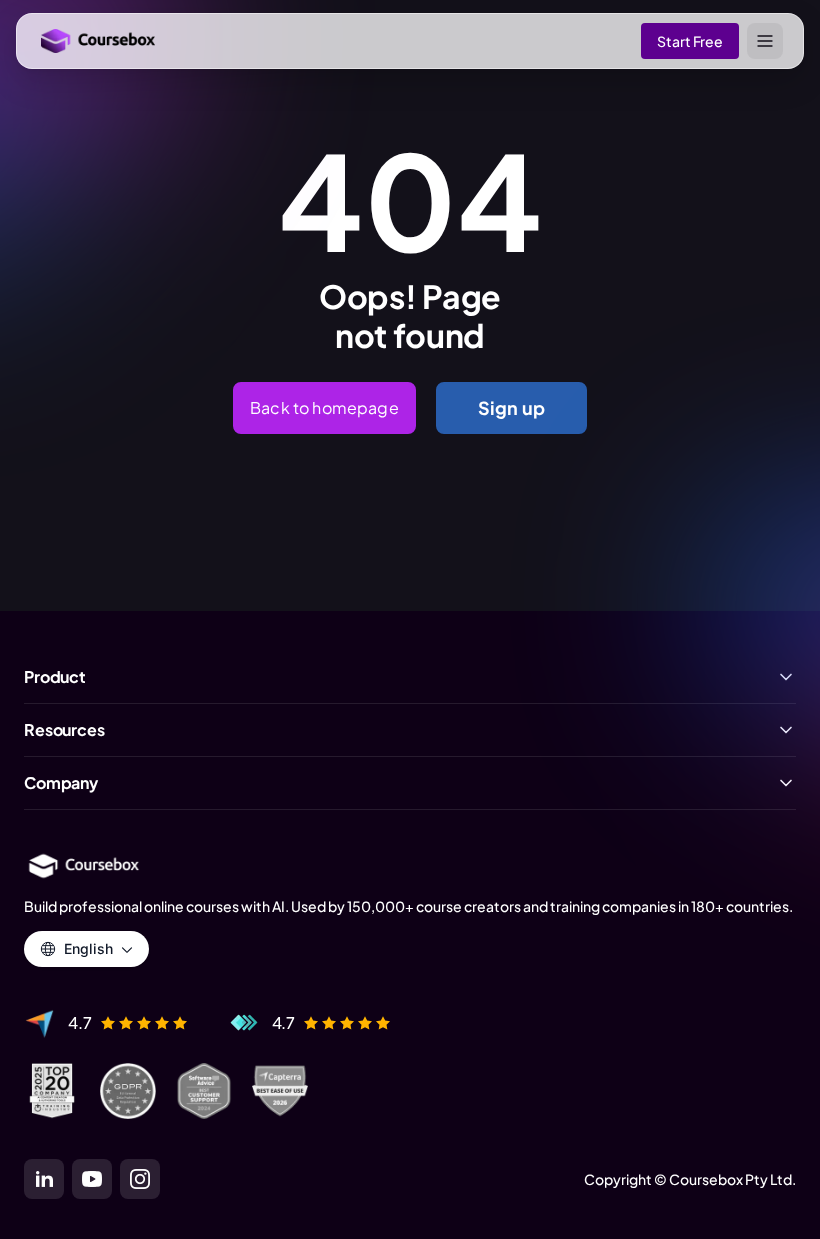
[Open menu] (765, 41)
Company (61, 783)
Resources (64, 730)
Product (55, 677)
